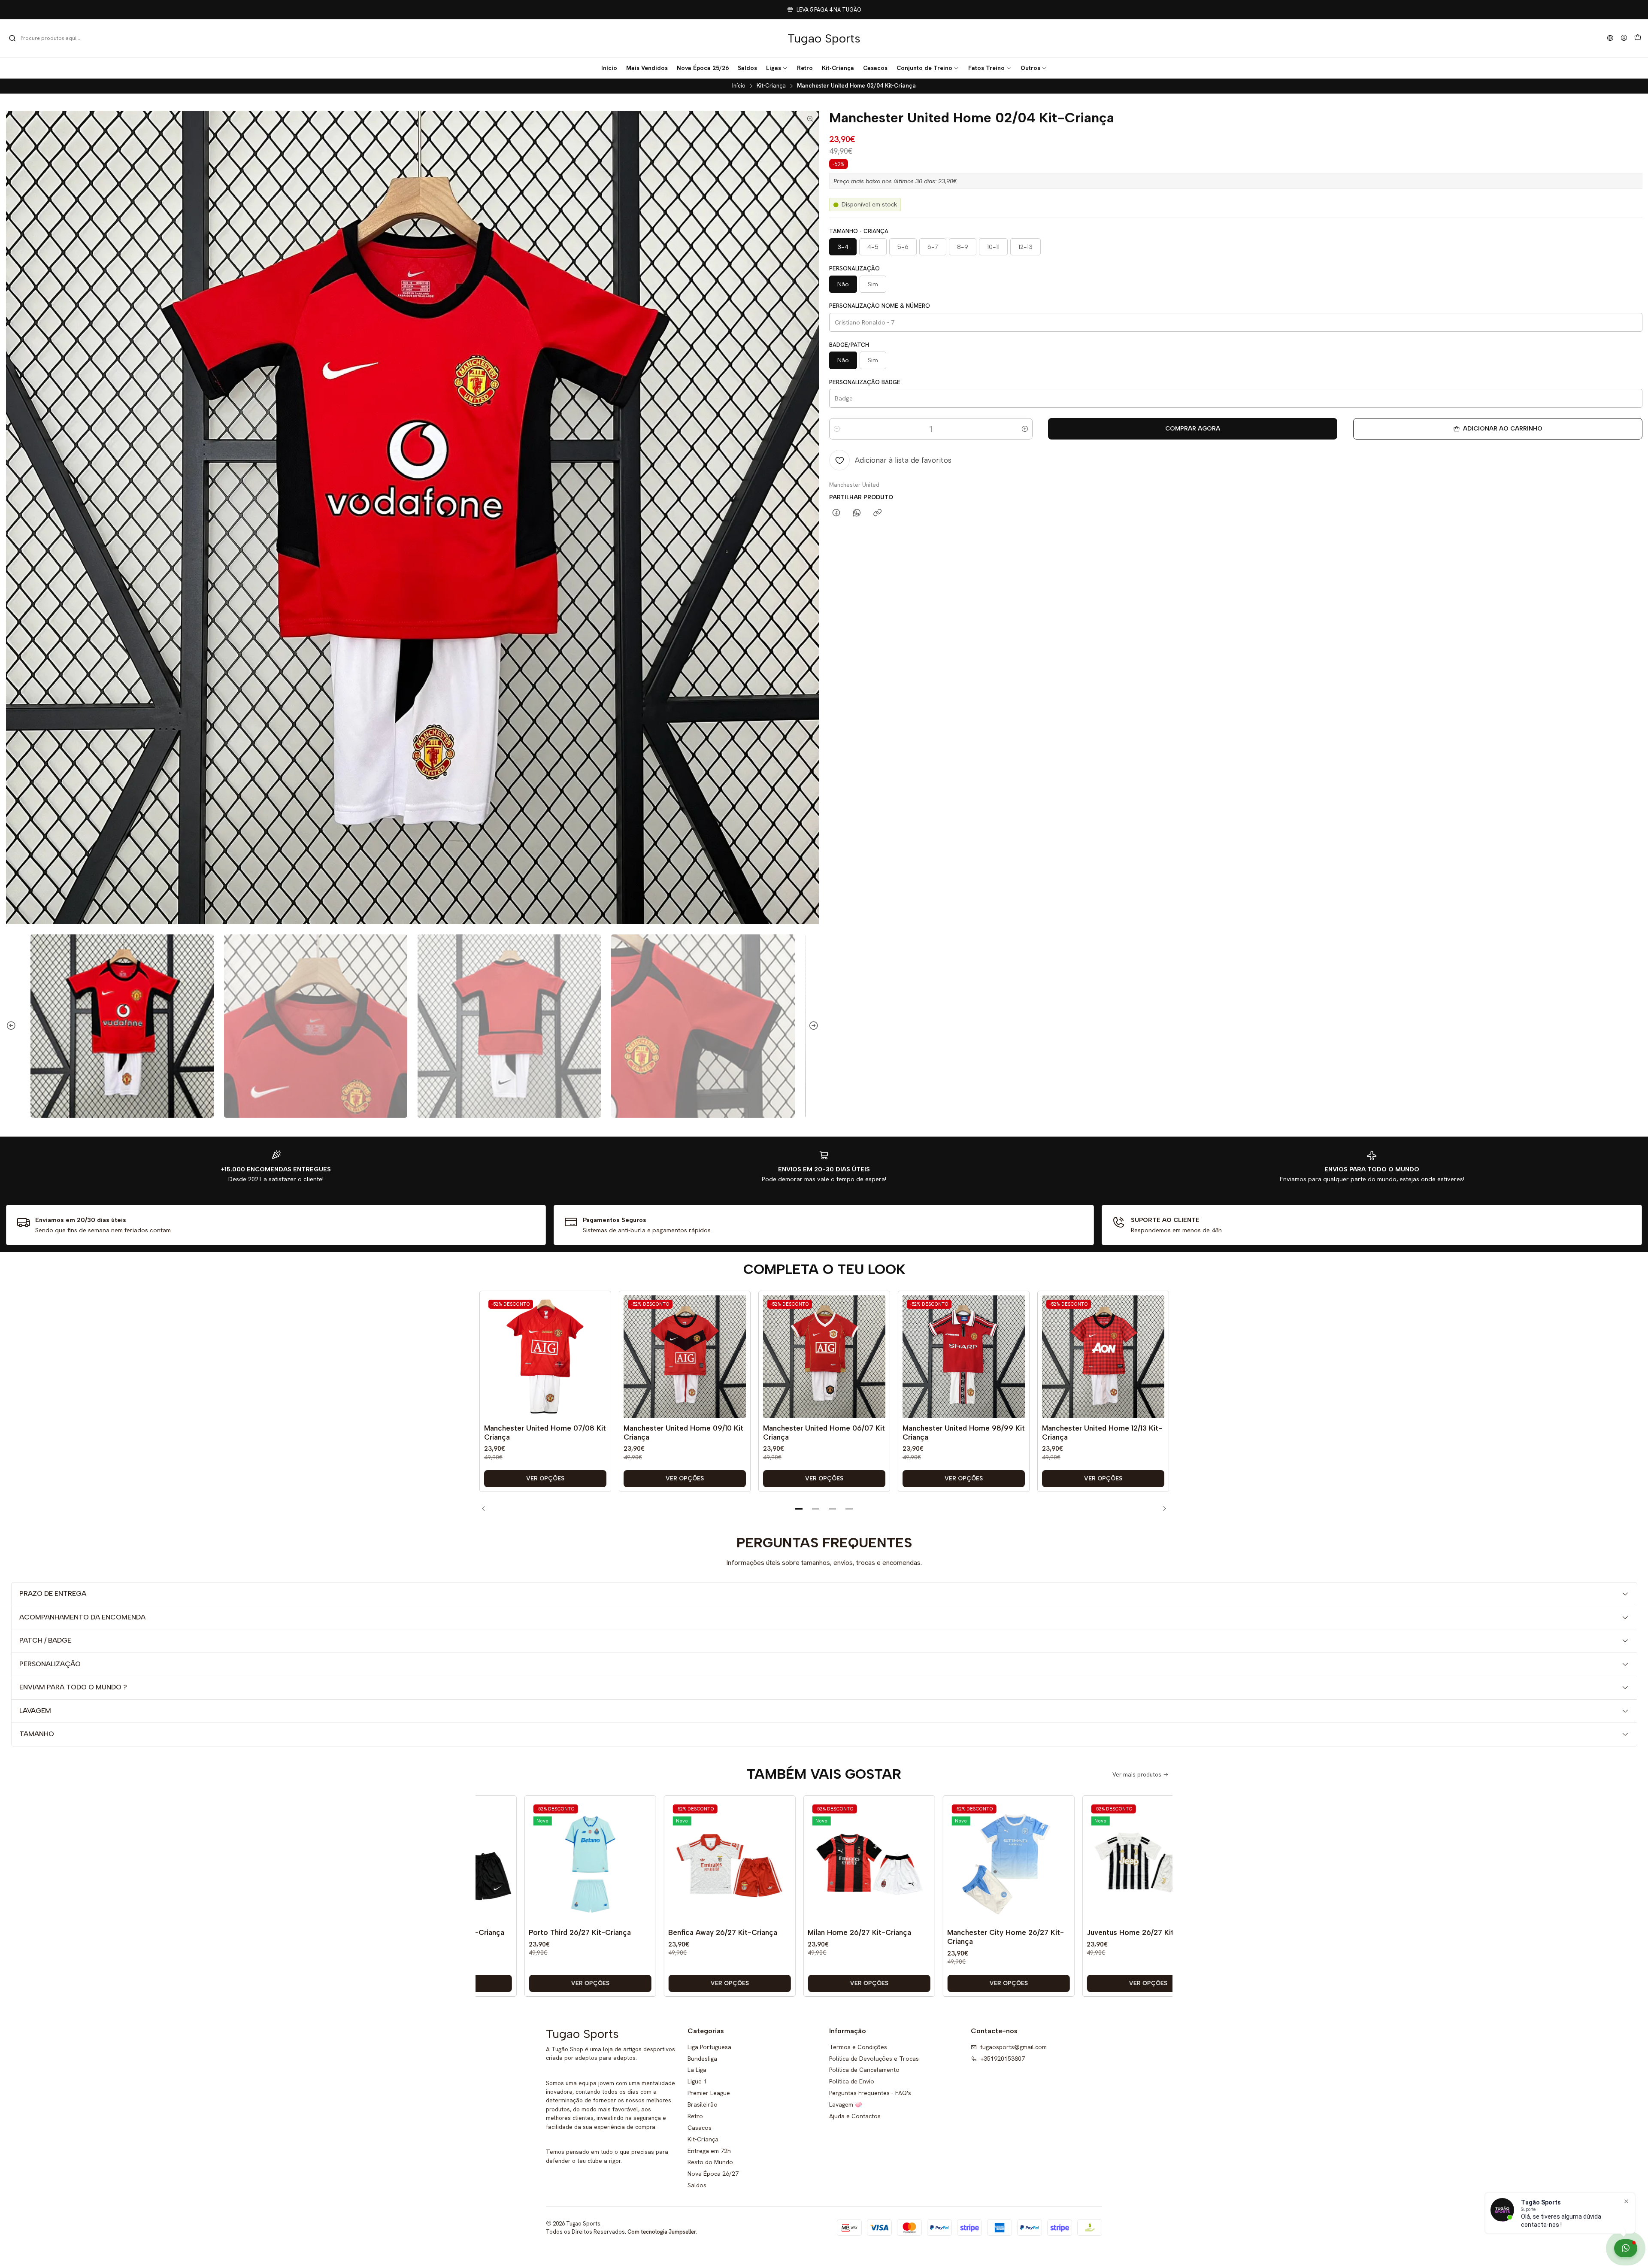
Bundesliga (702, 2059)
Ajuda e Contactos (855, 2116)
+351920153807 (1003, 2059)
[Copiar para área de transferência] (877, 513)
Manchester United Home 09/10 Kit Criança (683, 1433)
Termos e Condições (858, 2047)
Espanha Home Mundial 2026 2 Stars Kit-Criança (1133, 1937)
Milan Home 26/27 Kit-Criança (713, 1932)
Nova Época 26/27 (713, 2174)
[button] (777, 68)
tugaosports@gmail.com (1013, 2047)
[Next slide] (812, 1026)
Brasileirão (703, 2104)
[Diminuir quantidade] (837, 429)
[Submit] (12, 38)
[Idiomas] (1610, 38)
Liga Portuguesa (709, 2047)
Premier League (709, 2093)
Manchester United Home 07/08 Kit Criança (545, 1433)
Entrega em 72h (709, 2151)
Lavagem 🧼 (846, 2104)
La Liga (697, 2070)
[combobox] (52, 38)
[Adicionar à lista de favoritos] (598, 1344)
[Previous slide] (12, 1026)
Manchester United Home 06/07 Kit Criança (824, 1433)
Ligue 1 (697, 2081)
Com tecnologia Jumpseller (662, 2232)
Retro (695, 2116)
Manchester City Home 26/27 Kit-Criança (860, 1937)
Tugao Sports (824, 38)
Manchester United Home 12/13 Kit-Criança (1102, 1433)
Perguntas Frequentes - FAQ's (870, 2093)
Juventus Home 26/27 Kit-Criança (999, 1932)
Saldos (697, 2185)
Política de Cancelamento (864, 2070)
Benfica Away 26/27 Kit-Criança (577, 1932)
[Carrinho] (1638, 38)
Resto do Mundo (710, 2162)
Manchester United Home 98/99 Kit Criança (964, 1433)
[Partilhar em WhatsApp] (857, 513)
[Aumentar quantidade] (1025, 429)
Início (739, 86)
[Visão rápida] (598, 1365)
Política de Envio (852, 2081)
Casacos (700, 2128)
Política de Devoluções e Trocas (874, 2059)
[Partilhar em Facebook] (836, 513)
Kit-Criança (771, 86)
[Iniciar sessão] (1624, 38)
